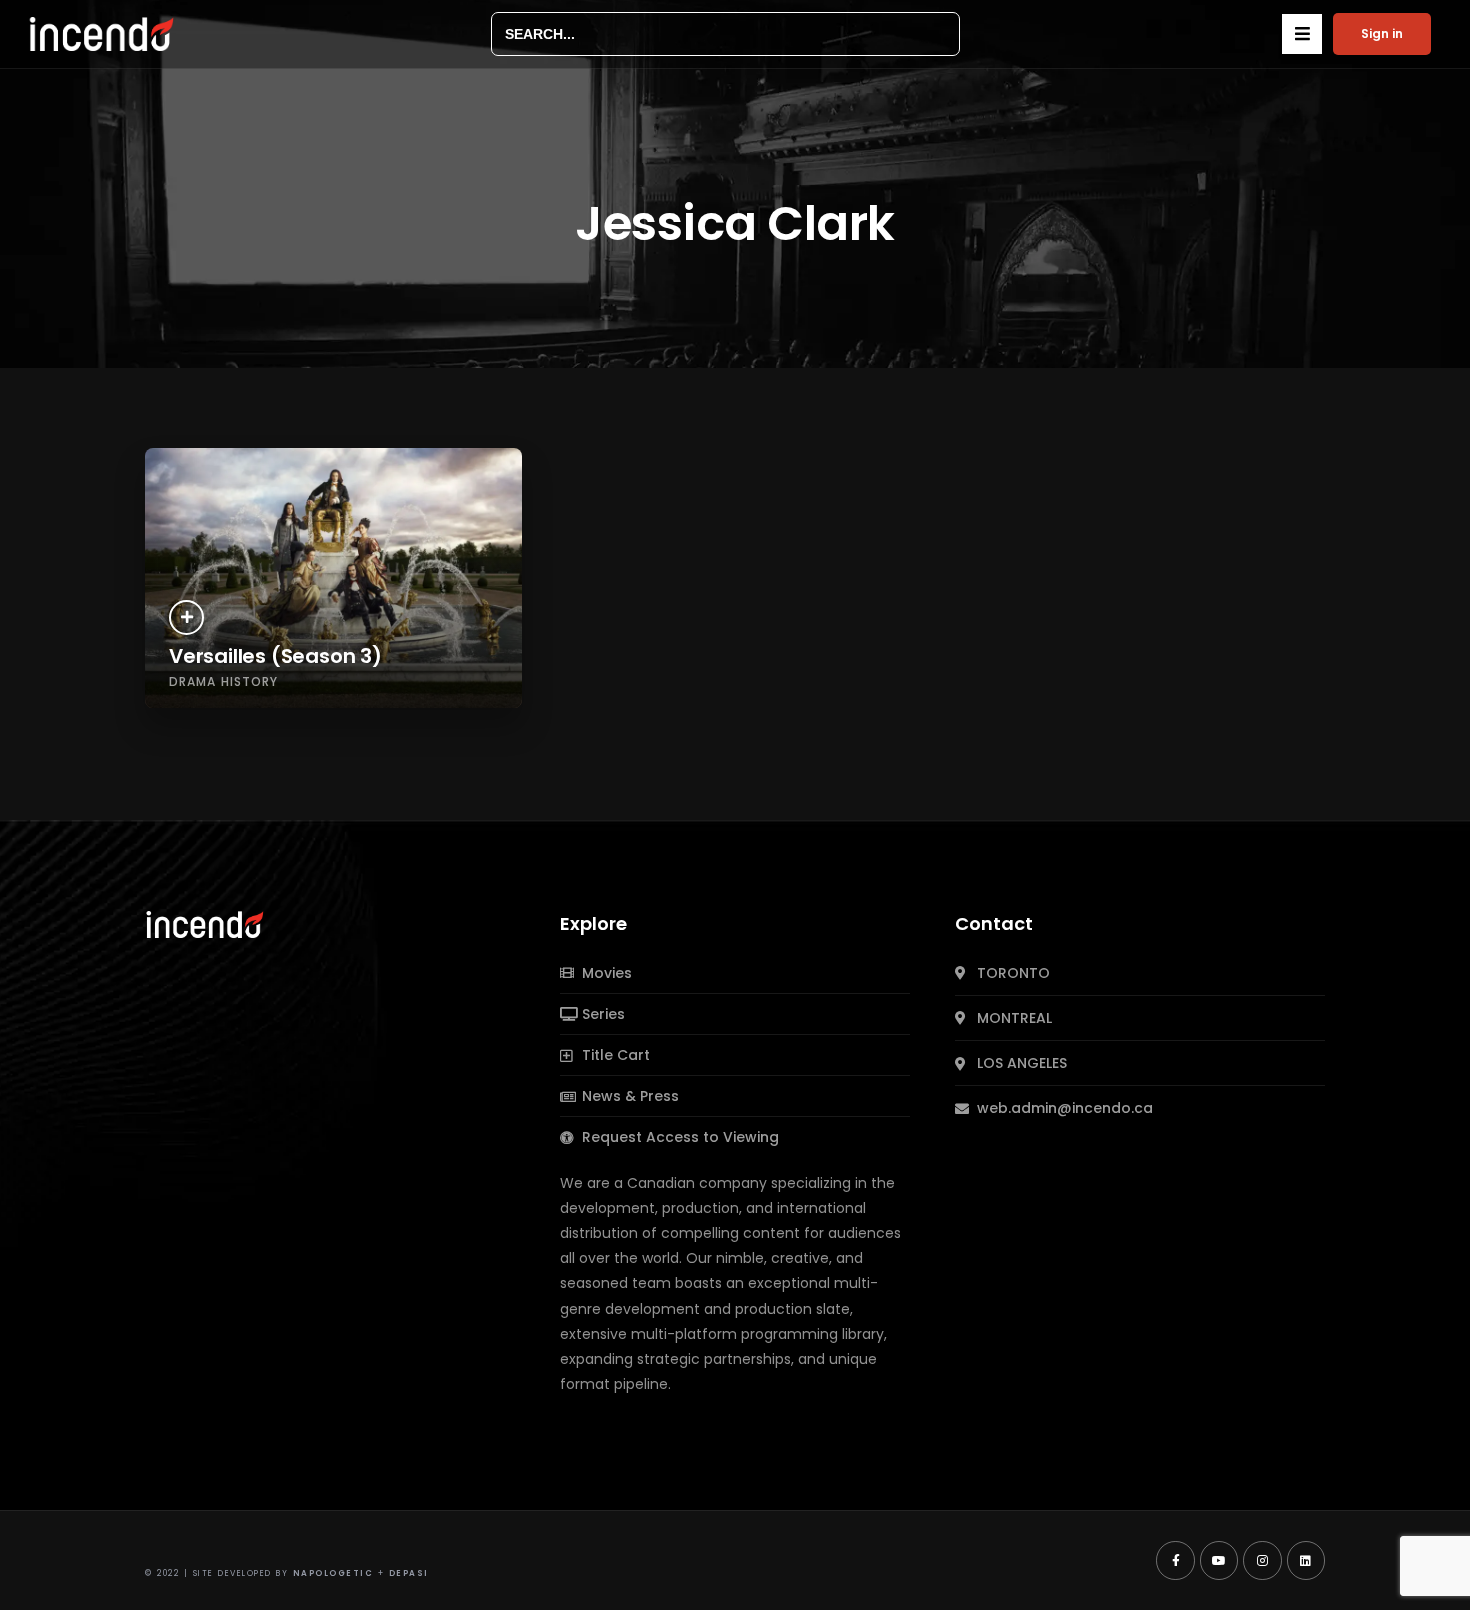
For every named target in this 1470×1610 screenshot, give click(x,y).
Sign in (1382, 33)
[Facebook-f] (1175, 1560)
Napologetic (333, 1573)
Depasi (409, 1573)
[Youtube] (1219, 1560)
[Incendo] (206, 923)
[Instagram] (1262, 1560)
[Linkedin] (1306, 1560)
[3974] (186, 617)
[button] (1302, 34)
